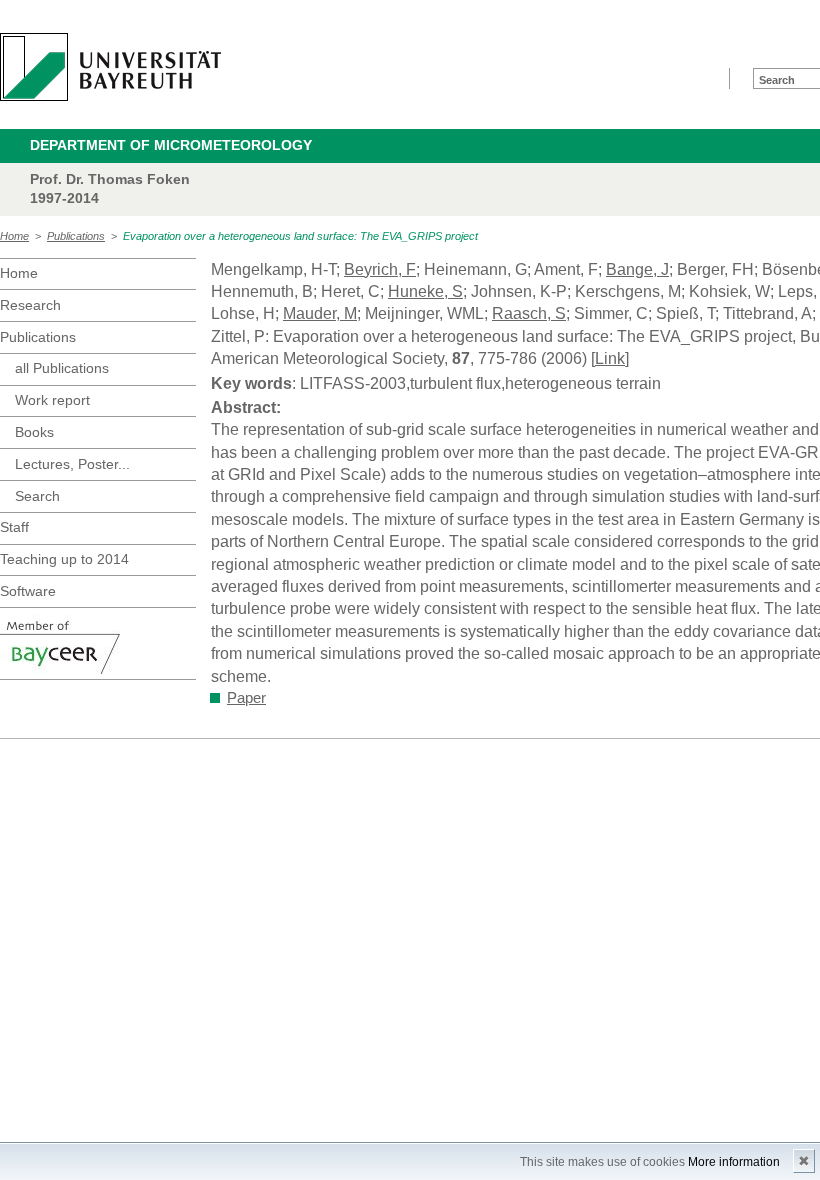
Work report (52, 400)
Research (30, 305)
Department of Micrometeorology (171, 145)
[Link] (610, 358)
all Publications (62, 368)
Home (14, 236)
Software (28, 591)
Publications (76, 236)
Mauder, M (320, 313)
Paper (246, 697)
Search (37, 496)
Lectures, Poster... (72, 464)
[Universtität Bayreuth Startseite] (110, 67)
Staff (14, 527)
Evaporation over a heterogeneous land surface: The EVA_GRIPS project (300, 236)
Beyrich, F (380, 269)
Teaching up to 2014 (64, 559)
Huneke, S (425, 291)
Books (34, 432)
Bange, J (637, 269)
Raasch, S (529, 313)
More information (734, 1162)
